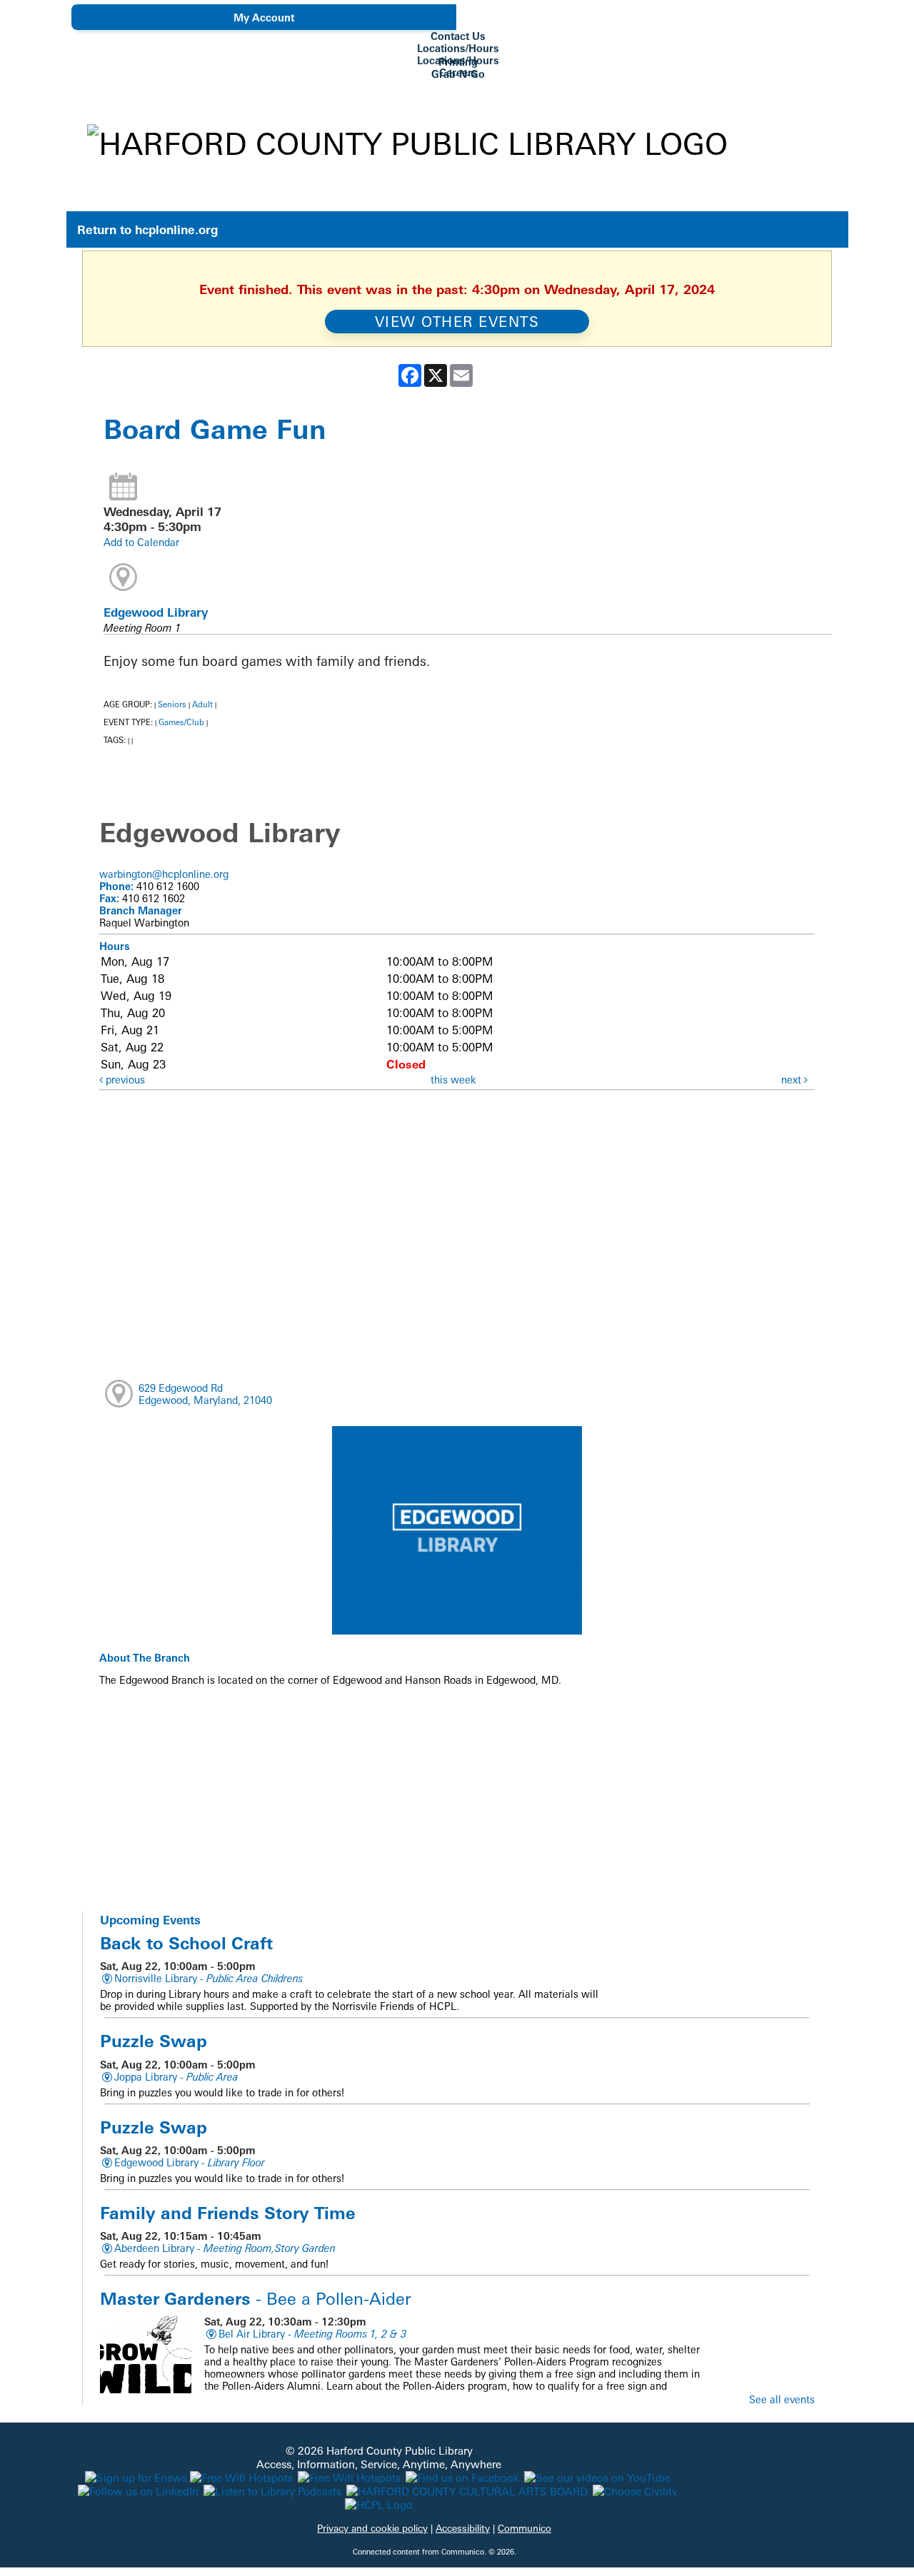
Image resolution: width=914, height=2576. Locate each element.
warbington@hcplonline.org (164, 874)
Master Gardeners (256, 2298)
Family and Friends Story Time (228, 2213)
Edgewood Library (156, 612)
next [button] (793, 1080)
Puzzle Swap (154, 2041)
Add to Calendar (141, 542)
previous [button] (124, 1080)
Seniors (172, 704)
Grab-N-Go (458, 74)
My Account (264, 17)
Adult (202, 704)
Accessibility (463, 2528)
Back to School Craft (186, 1943)
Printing (458, 62)
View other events (457, 322)
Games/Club (181, 722)
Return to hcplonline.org (147, 229)
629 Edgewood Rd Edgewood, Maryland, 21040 (205, 1394)
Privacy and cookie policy (372, 2528)
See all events (782, 2399)
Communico (524, 2528)
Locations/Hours (458, 48)
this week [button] (453, 1080)
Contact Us (458, 36)
